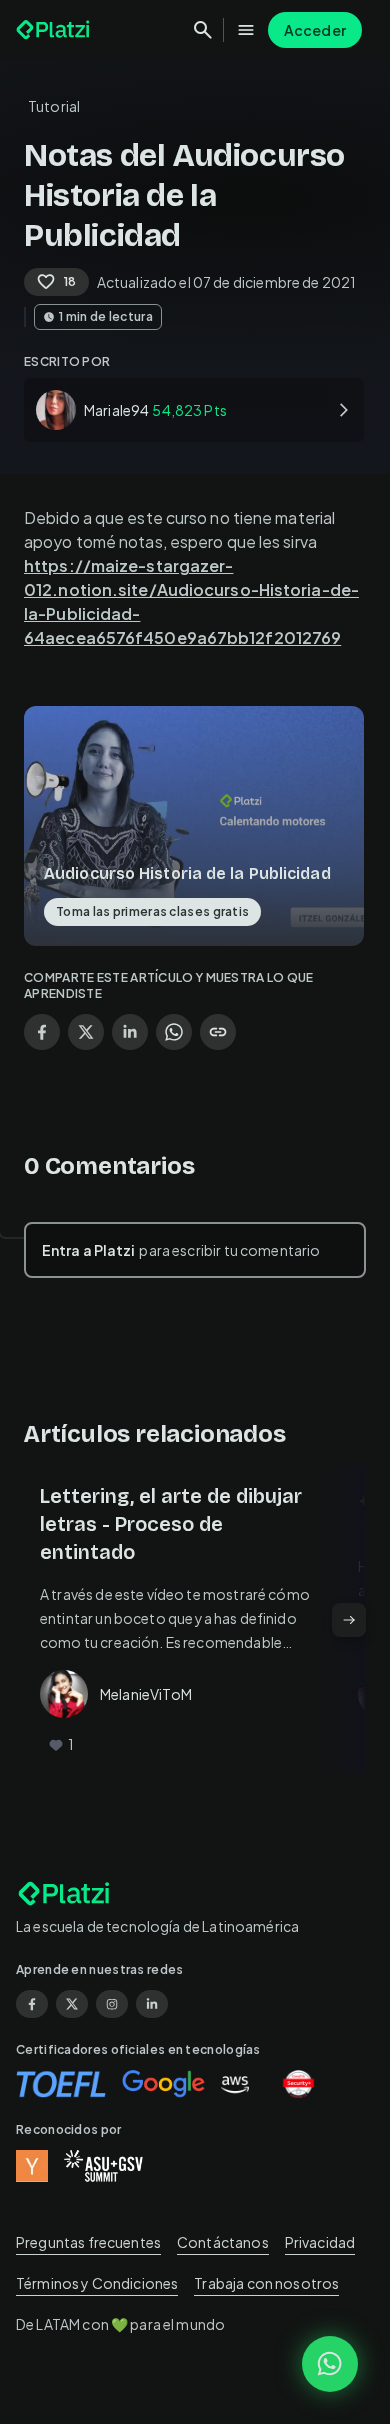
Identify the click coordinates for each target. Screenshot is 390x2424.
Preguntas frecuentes (88, 2242)
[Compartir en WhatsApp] (174, 1032)
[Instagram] (112, 2004)
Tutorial (54, 106)
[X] (72, 2004)
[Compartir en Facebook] (42, 1032)
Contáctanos (223, 2242)
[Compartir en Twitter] (86, 1032)
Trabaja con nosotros (266, 2283)
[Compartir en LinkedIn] (130, 1032)
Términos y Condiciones (97, 2283)
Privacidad (320, 2242)
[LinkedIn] (152, 2004)
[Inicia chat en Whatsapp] (330, 2364)
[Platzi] (55, 30)
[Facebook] (32, 2004)
